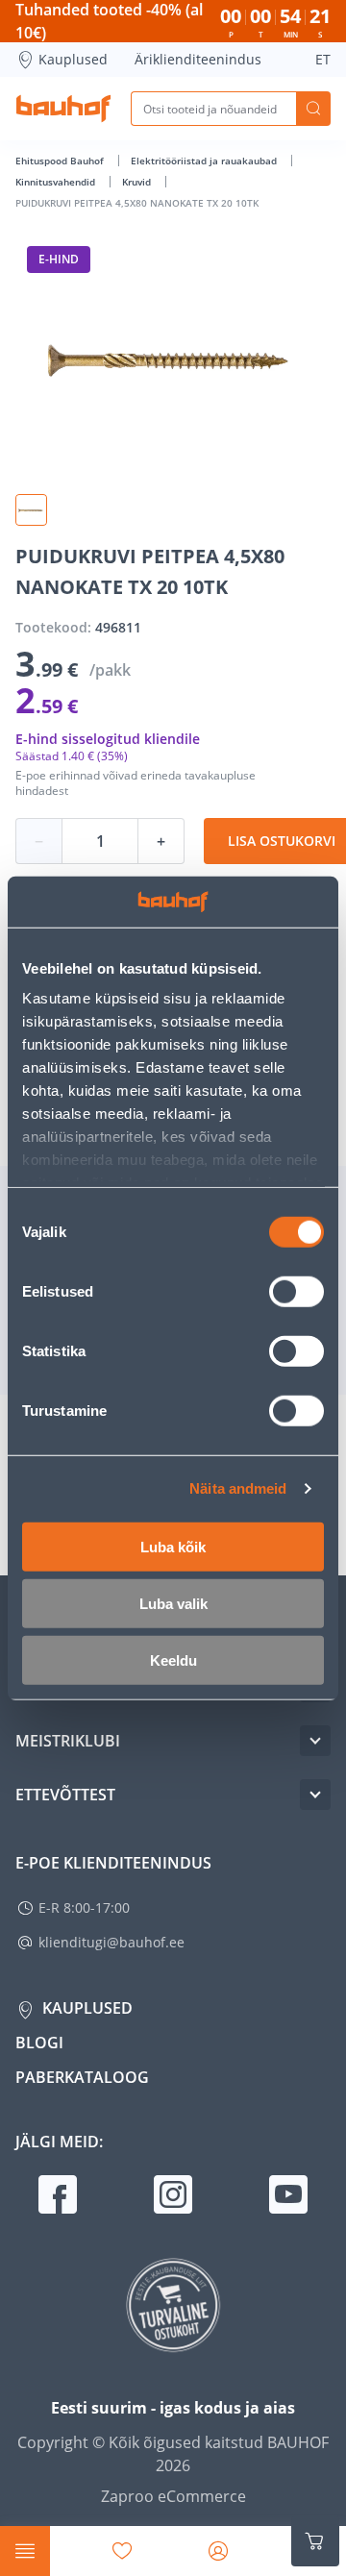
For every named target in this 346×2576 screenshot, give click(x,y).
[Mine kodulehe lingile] (63, 109)
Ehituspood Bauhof (61, 161)
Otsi (313, 109)
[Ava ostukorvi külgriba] (315, 2541)
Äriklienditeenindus (198, 59)
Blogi (39, 2043)
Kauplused (73, 59)
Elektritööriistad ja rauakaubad (205, 161)
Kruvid (138, 182)
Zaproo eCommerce (173, 2496)
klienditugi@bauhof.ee (111, 1942)
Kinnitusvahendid (57, 182)
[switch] (297, 1291)
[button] (31, 510)
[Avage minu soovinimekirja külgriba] (122, 2551)
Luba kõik (173, 1546)
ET (323, 59)
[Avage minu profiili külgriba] (218, 2551)
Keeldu (173, 1660)
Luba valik (173, 1603)
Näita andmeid (238, 1488)
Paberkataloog (82, 2077)
